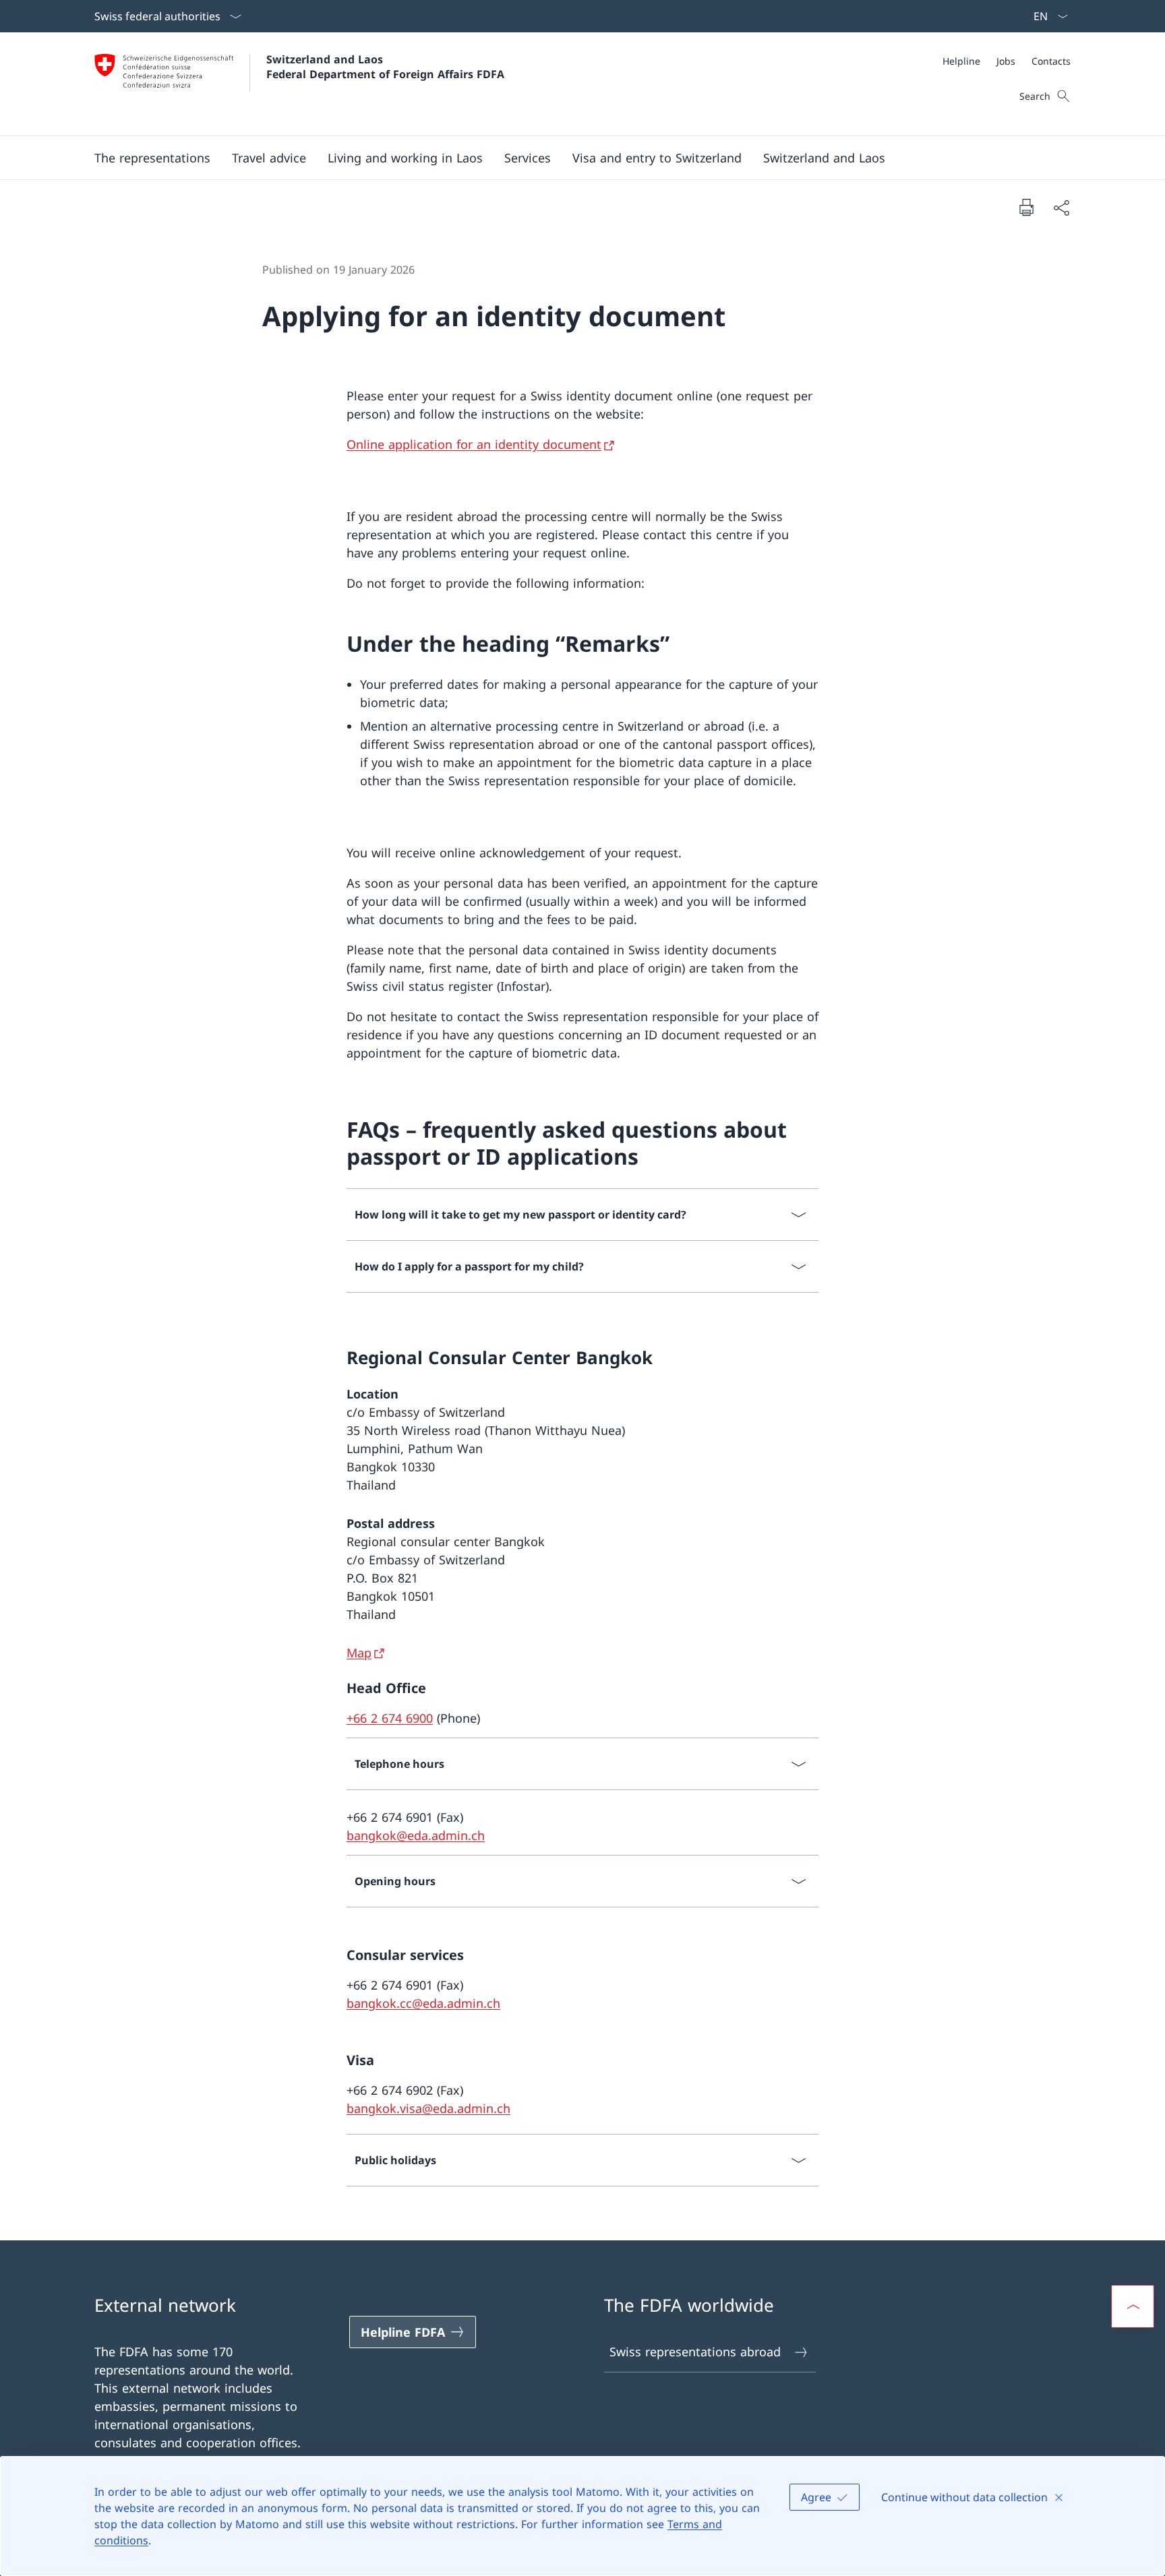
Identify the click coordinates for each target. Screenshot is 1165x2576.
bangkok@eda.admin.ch (416, 1835)
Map (359, 1653)
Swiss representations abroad (695, 2352)
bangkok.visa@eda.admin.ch (428, 2108)
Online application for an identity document (474, 444)
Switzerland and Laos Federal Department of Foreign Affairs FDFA (385, 67)
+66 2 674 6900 (390, 1718)
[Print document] (1026, 207)
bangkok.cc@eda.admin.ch (423, 2003)
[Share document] (1061, 207)
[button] (152, 158)
